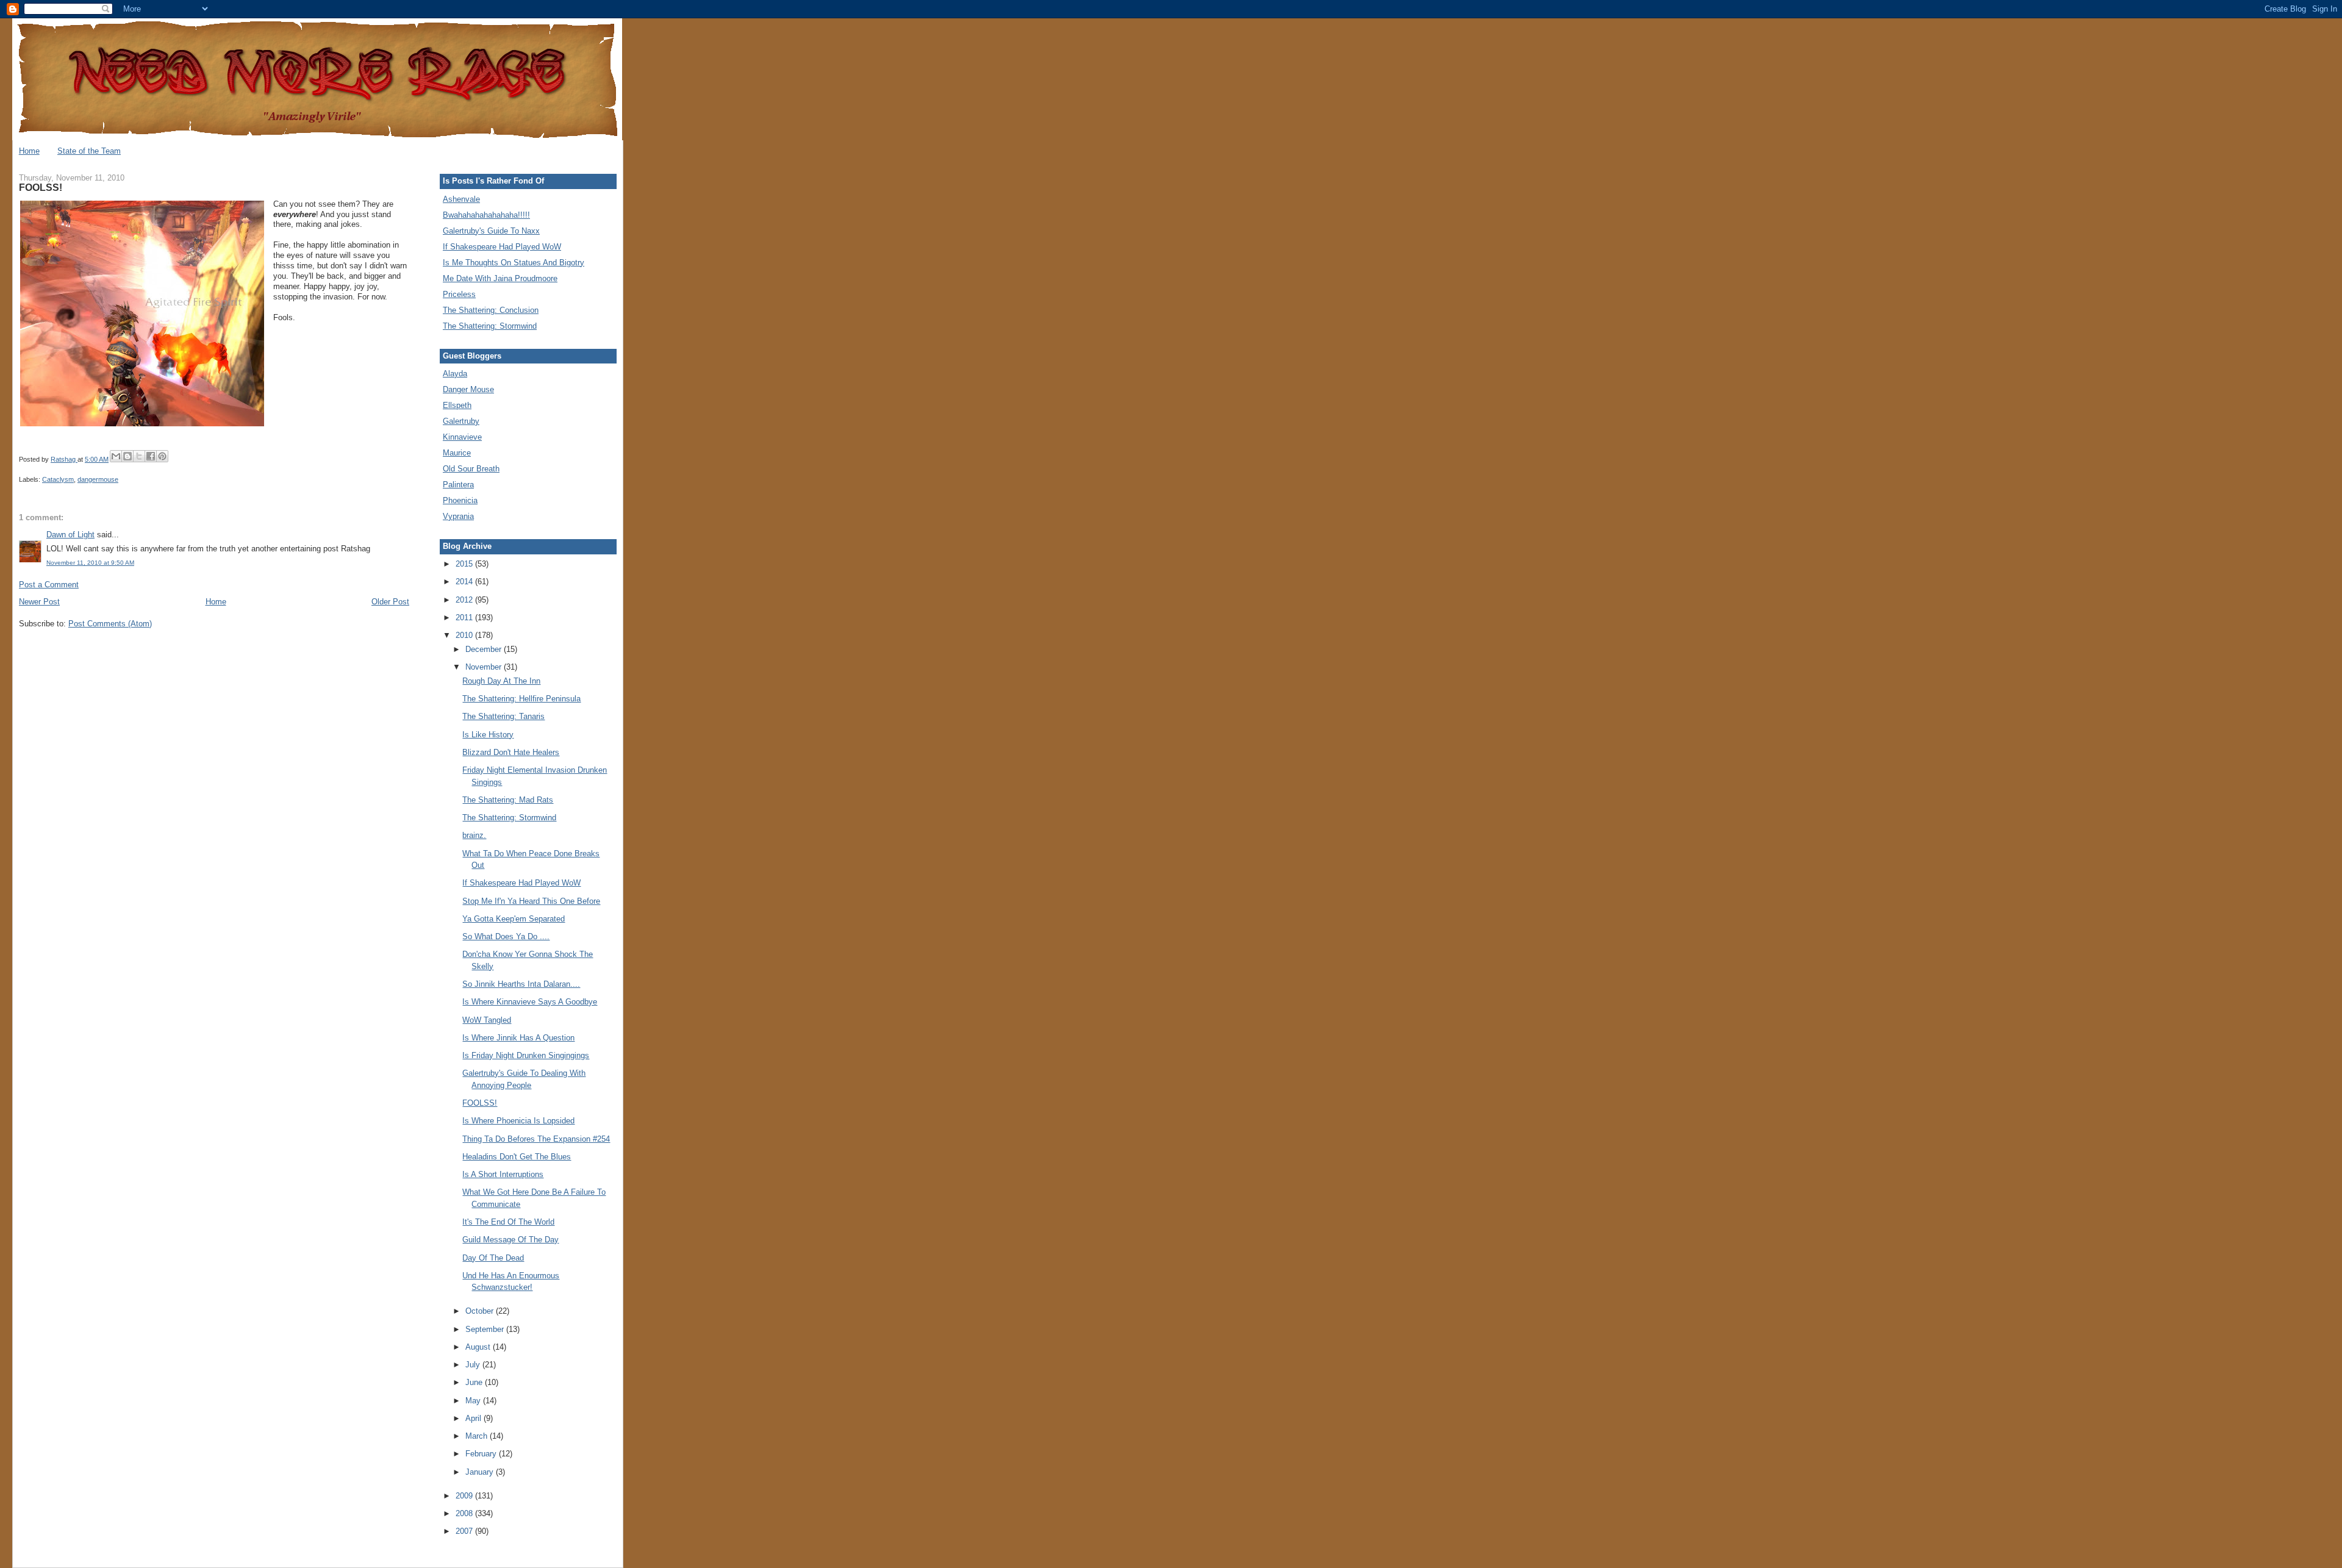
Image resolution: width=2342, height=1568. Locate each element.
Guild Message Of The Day (510, 1240)
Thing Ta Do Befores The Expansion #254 (536, 1139)
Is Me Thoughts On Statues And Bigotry (514, 263)
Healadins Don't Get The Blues (517, 1157)
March (478, 1436)
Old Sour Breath (471, 469)
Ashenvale (461, 199)
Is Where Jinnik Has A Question (518, 1038)
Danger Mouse (468, 389)
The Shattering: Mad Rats (508, 800)
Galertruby (461, 421)
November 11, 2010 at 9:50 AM (90, 563)
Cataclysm (58, 479)
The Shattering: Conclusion (491, 310)
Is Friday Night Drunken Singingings (526, 1055)
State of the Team (89, 151)
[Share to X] (139, 456)
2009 (465, 1496)
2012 (465, 600)
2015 (465, 564)
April (474, 1418)
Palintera (458, 485)
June (475, 1382)
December (485, 649)
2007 (465, 1531)
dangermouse (98, 479)
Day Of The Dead (493, 1258)
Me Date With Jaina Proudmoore (500, 278)
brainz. (474, 835)
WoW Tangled (487, 1020)
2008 (465, 1513)
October (481, 1311)
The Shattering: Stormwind (490, 326)
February (482, 1454)
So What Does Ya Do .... (506, 936)
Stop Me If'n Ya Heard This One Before (531, 901)
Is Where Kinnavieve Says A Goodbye (530, 1002)
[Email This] (116, 456)
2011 (465, 618)
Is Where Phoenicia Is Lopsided (518, 1121)
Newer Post (39, 602)
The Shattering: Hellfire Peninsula (521, 699)
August (479, 1347)
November (485, 667)
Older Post (390, 602)
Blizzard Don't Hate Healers (511, 752)
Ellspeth (457, 405)
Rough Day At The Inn (501, 681)
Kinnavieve (462, 437)
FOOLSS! (480, 1103)
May (474, 1401)
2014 (465, 582)
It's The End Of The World (508, 1222)
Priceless (459, 294)
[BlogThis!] (127, 456)
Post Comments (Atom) (110, 624)
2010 (465, 635)
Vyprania (458, 516)
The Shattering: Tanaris (503, 716)
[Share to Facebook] (151, 456)
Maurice (457, 453)
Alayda (455, 374)
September (486, 1329)
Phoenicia (460, 500)
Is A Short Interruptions (503, 1174)
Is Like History (488, 735)
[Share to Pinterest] (162, 456)
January (481, 1472)
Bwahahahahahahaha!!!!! (486, 215)
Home (29, 151)
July (474, 1365)
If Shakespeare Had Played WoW (502, 247)
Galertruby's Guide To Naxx (491, 231)
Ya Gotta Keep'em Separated (514, 919)
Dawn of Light (70, 535)
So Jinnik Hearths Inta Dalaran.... (521, 984)
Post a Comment (49, 585)
